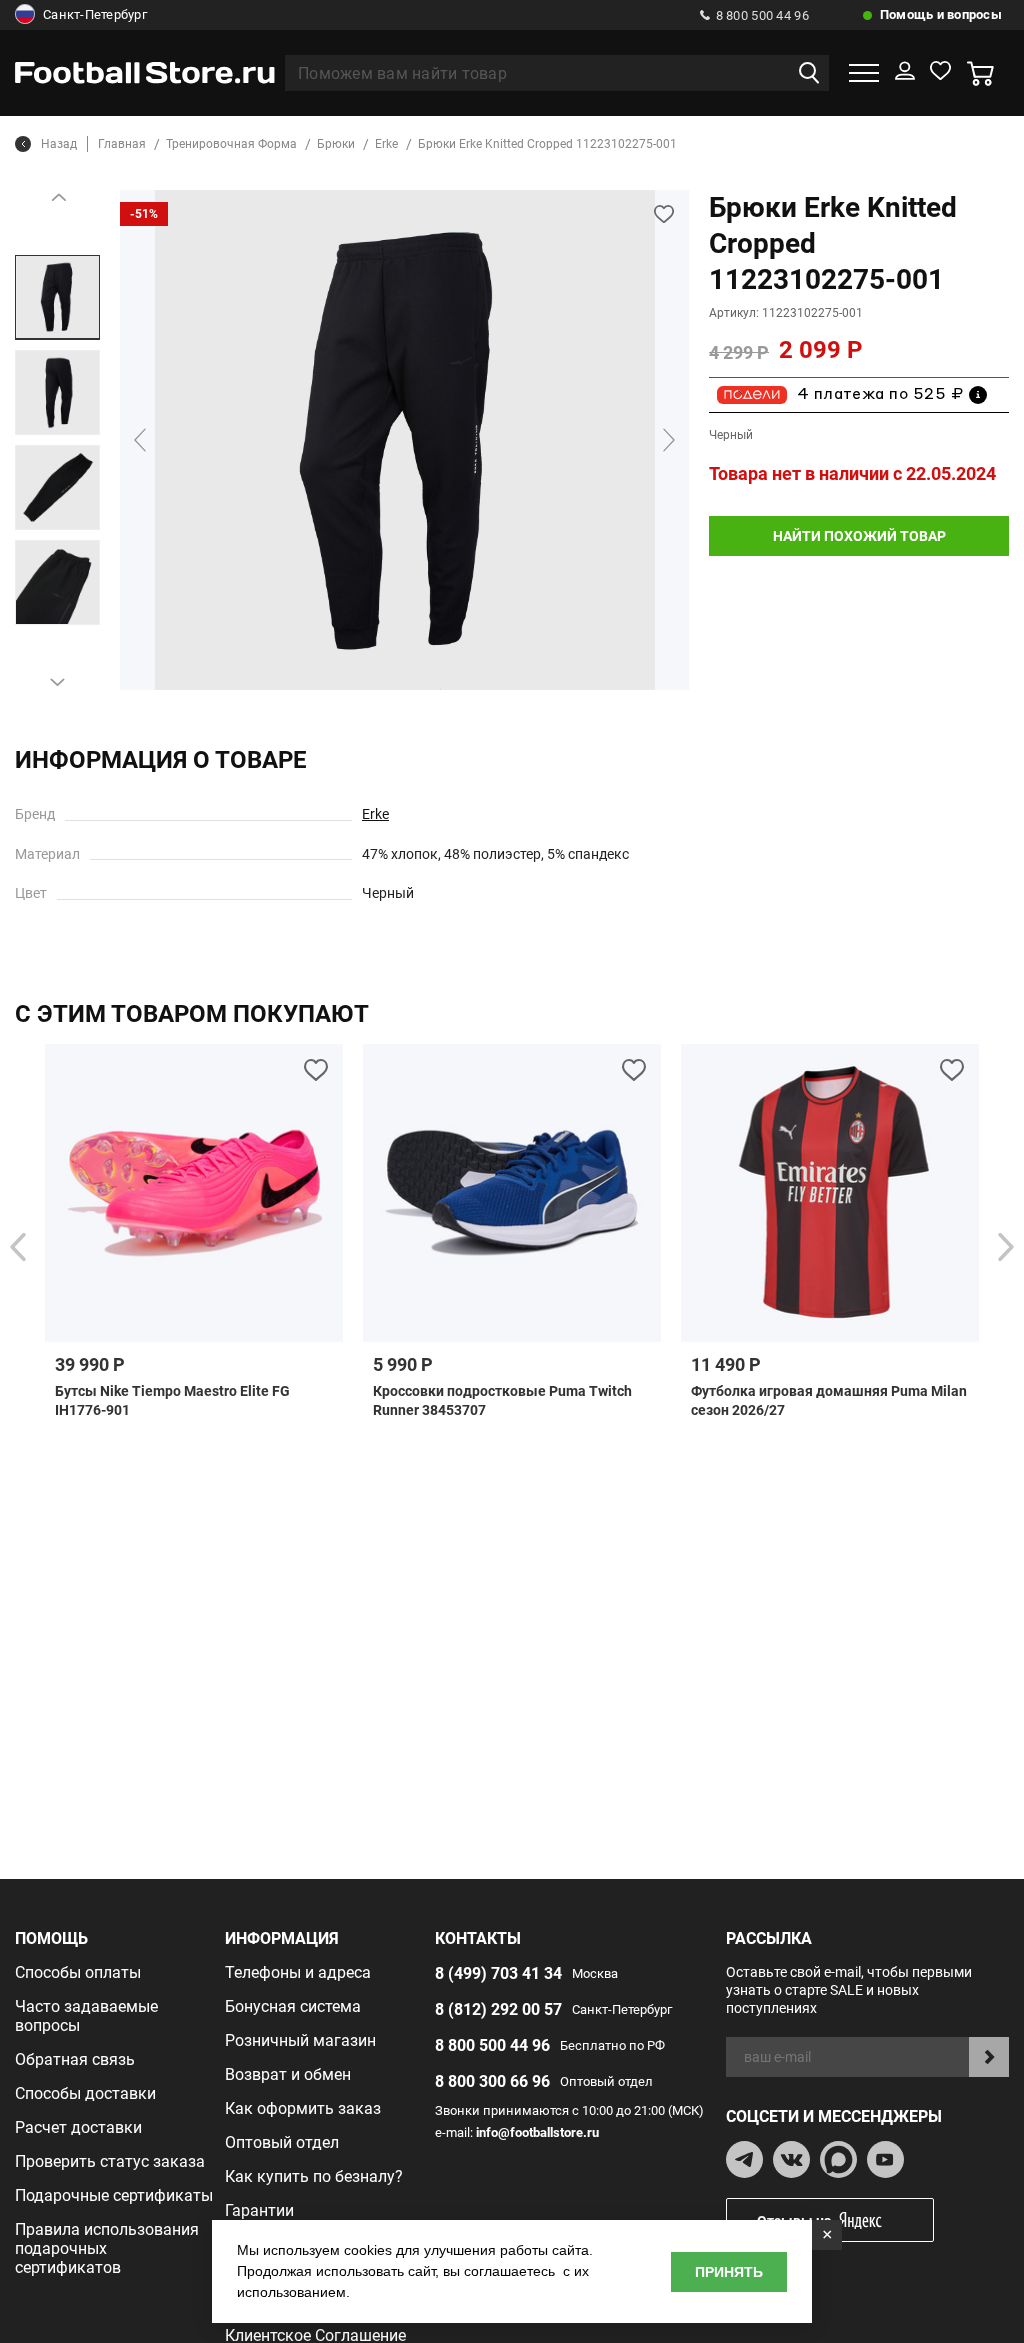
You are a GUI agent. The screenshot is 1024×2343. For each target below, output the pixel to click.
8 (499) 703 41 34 (498, 1973)
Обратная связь (75, 2059)
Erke (375, 814)
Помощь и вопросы (941, 14)
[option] (57, 297)
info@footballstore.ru (537, 2132)
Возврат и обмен (288, 2074)
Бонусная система (293, 2006)
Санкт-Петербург (95, 14)
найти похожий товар (859, 536)
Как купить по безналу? (314, 2176)
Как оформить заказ (303, 2108)
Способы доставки (85, 2093)
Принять (729, 2272)
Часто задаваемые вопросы (86, 2016)
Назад (59, 144)
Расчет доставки (78, 2127)
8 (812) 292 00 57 (498, 2009)
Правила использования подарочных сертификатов (107, 2248)
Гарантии (259, 2210)
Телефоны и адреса (298, 1972)
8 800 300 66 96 (492, 2081)
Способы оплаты (78, 1972)
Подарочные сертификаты (114, 2195)
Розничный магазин (300, 2040)
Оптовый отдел (282, 2142)
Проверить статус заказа (110, 2161)
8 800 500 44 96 (762, 15)
